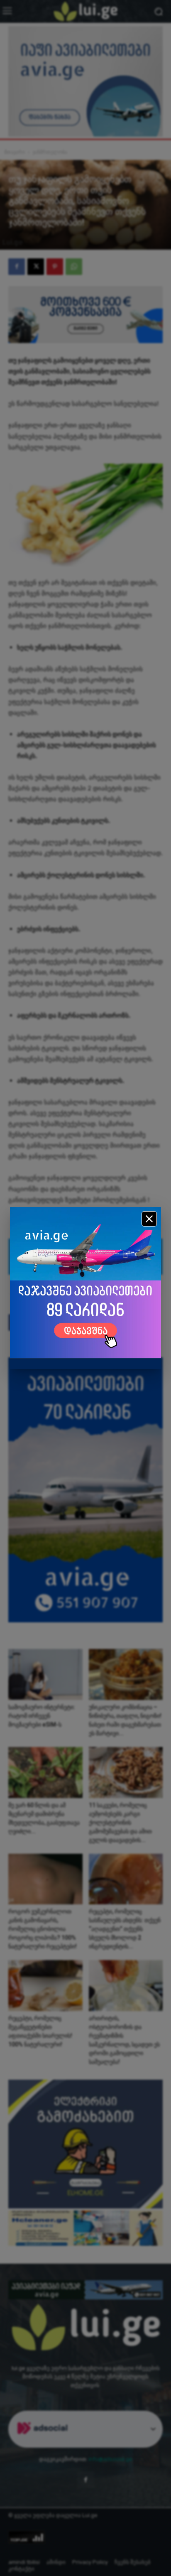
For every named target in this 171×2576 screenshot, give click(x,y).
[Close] (149, 1219)
